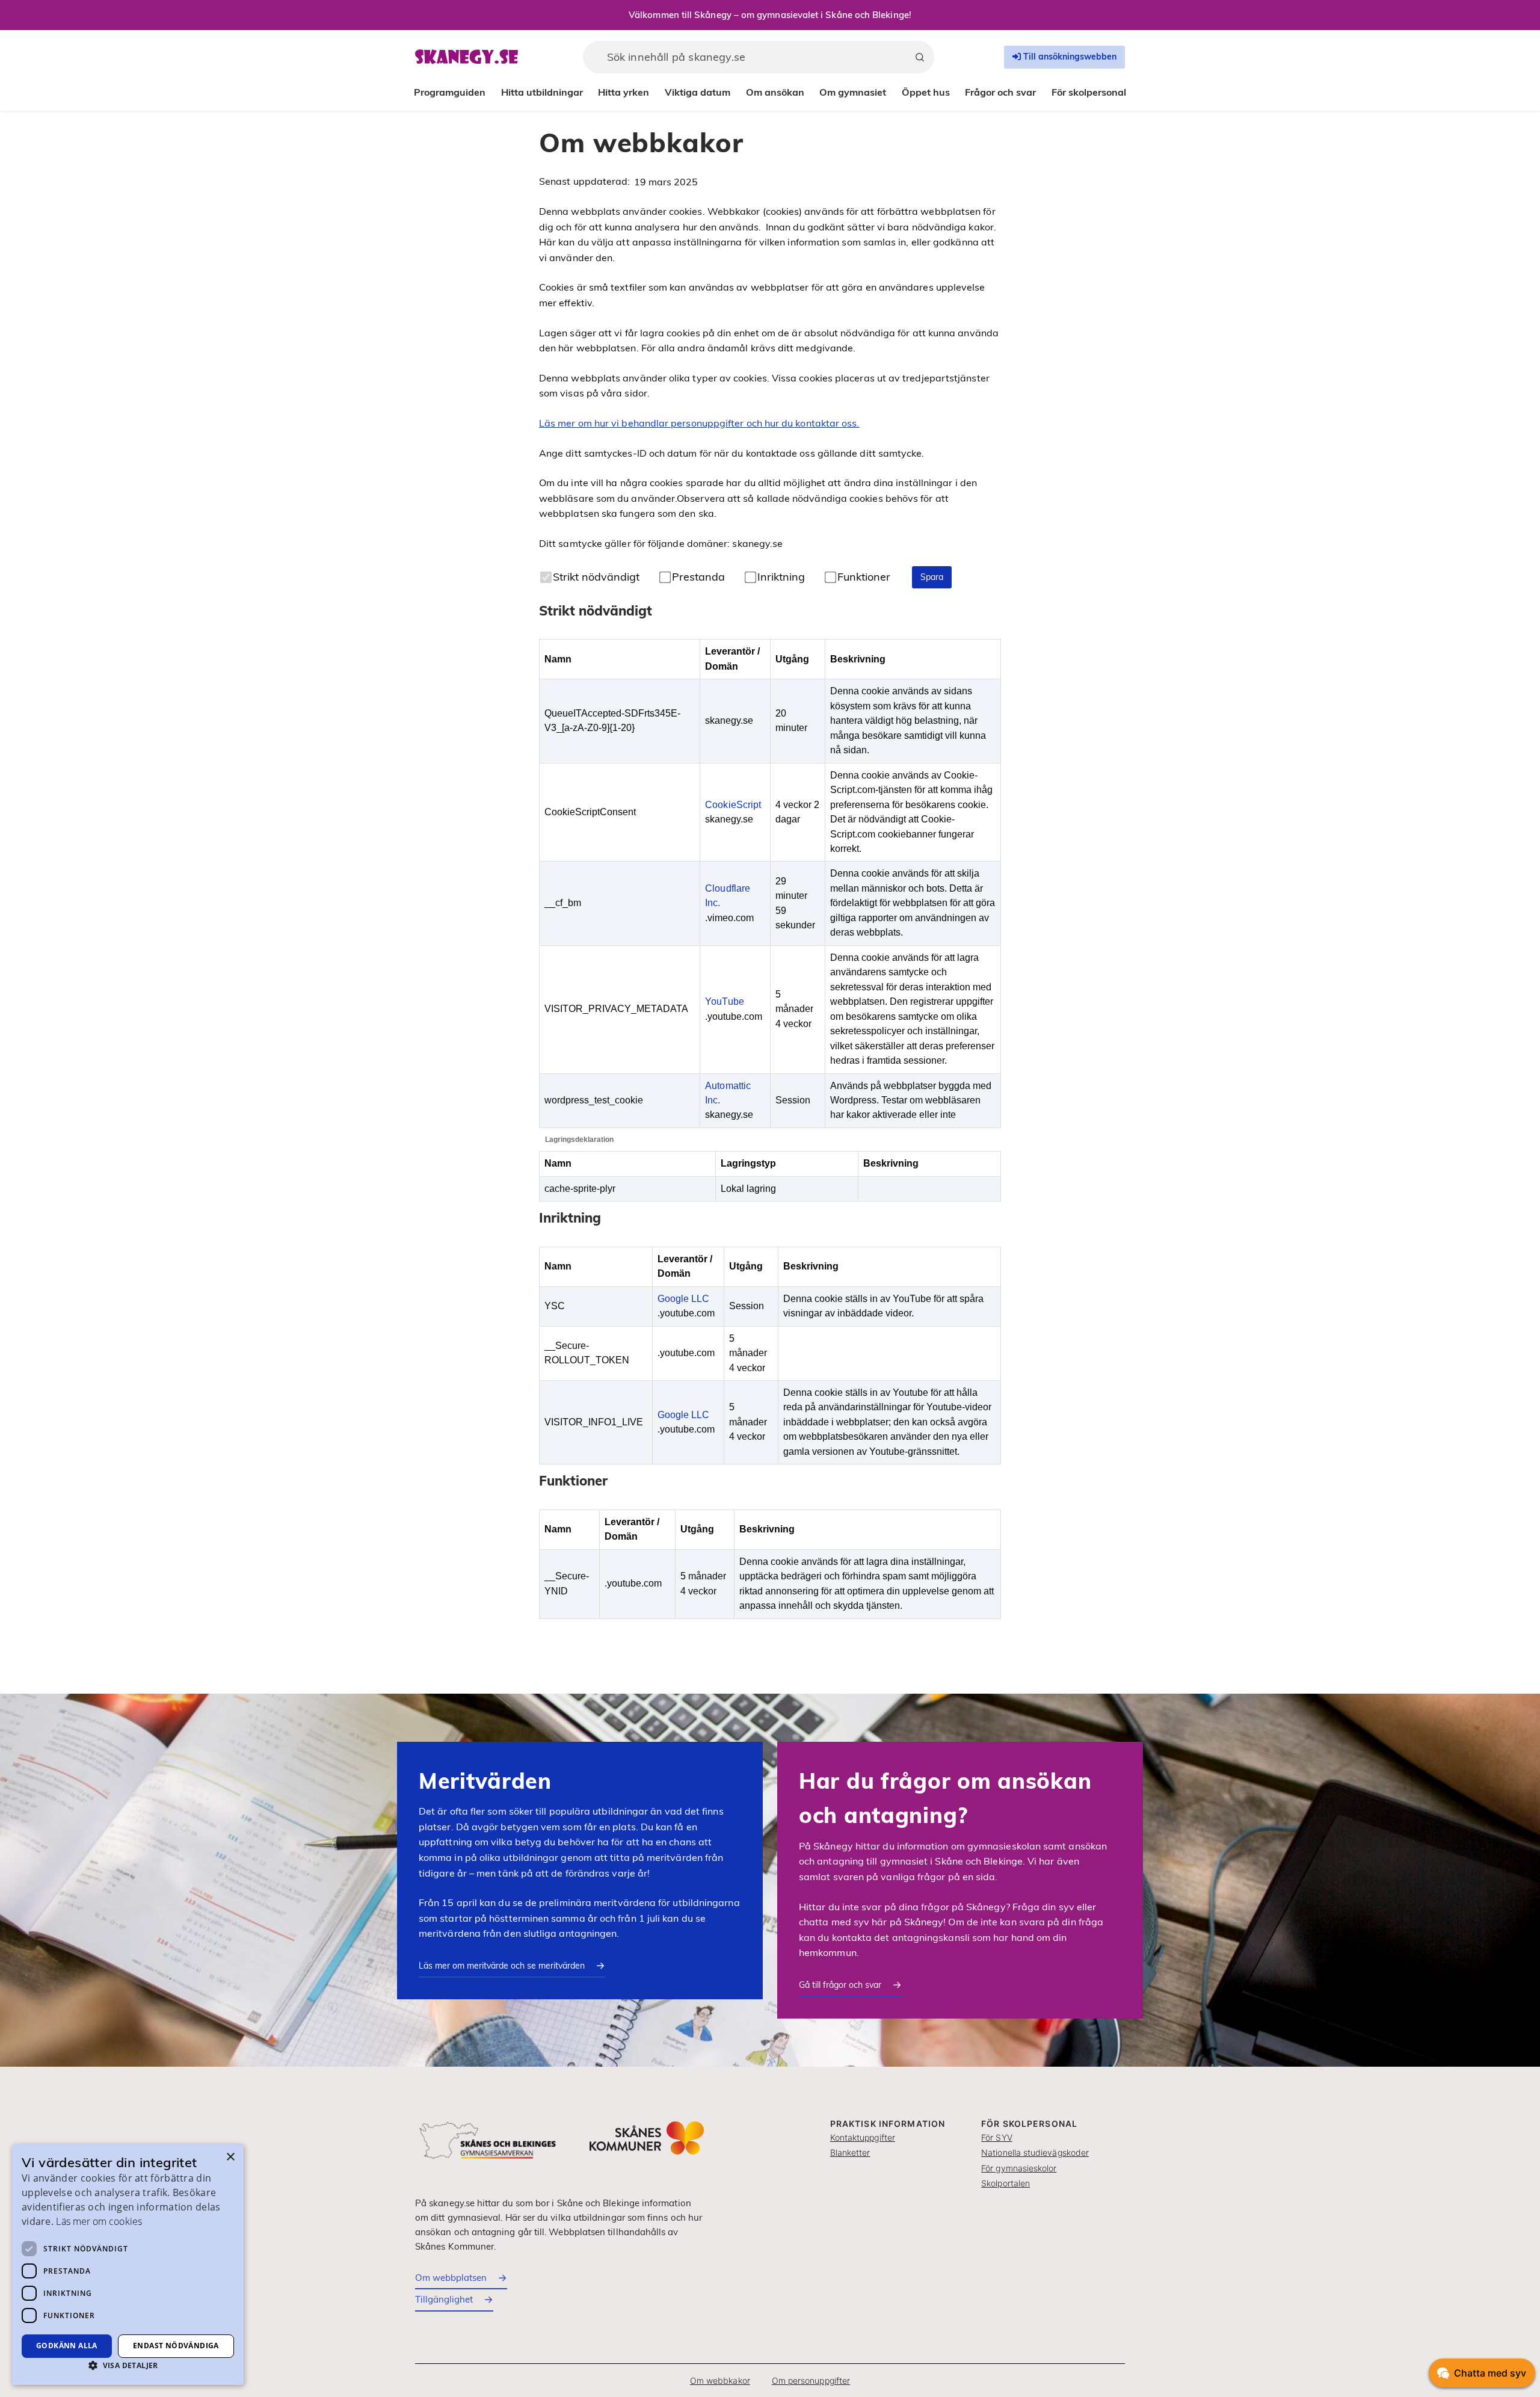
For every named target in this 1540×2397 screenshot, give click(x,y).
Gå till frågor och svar (840, 1985)
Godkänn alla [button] (67, 2346)
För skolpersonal (1089, 92)
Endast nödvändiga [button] (176, 2346)
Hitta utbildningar (542, 92)
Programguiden (450, 92)
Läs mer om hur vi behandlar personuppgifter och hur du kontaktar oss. (699, 423)
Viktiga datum (698, 92)
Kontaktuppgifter (863, 2137)
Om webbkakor (720, 2380)
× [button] (230, 2157)
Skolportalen (1006, 2183)
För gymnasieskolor (1019, 2168)
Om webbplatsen (451, 2278)
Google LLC (684, 1299)
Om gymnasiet (853, 92)
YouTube (725, 1001)
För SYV (997, 2137)
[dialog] (128, 2265)
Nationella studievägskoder (1035, 2152)
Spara (932, 577)
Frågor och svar (1000, 92)
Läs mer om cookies (99, 2221)
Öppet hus (926, 92)
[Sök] (920, 57)
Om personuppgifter (811, 2380)
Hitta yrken (624, 92)
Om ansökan (775, 92)
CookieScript (733, 805)
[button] (128, 2365)
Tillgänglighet (444, 2299)
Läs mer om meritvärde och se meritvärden (502, 1966)
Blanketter (850, 2152)
